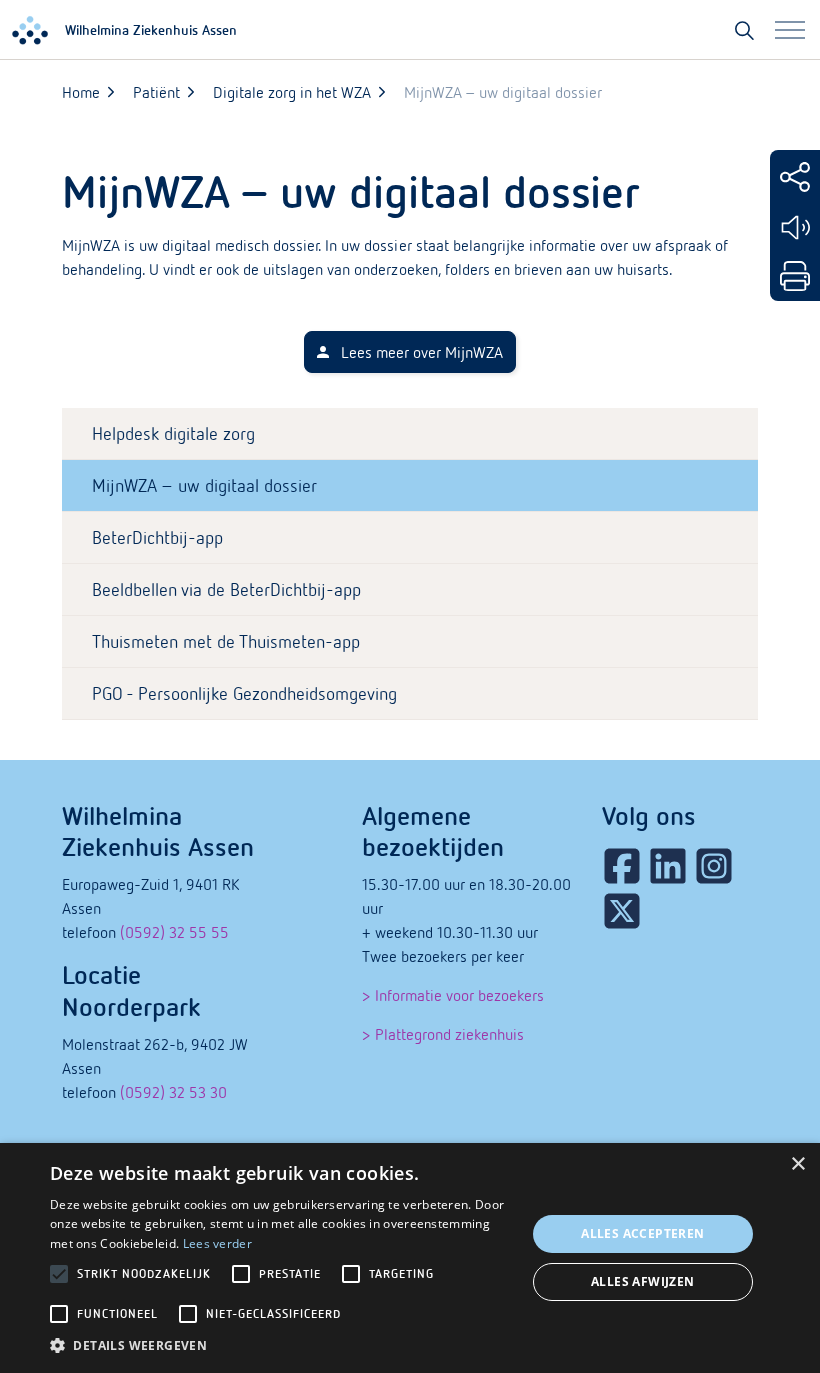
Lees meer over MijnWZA (422, 352)
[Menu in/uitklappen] (790, 30)
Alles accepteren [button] (642, 1233)
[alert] (410, 1258)
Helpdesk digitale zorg (173, 433)
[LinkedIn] (668, 866)
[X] (622, 911)
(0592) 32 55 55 (174, 932)
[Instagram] (714, 866)
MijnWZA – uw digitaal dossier (204, 485)
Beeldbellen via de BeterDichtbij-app (226, 589)
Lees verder (217, 1243)
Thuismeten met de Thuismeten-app (226, 641)
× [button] (797, 1164)
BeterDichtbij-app (157, 537)
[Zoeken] (744, 30)
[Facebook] (622, 866)
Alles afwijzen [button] (643, 1281)
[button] (281, 1346)
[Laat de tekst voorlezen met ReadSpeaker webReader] (795, 227)
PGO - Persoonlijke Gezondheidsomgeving (244, 693)
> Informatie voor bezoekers (453, 995)
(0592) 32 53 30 (173, 1092)
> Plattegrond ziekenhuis (443, 1034)
